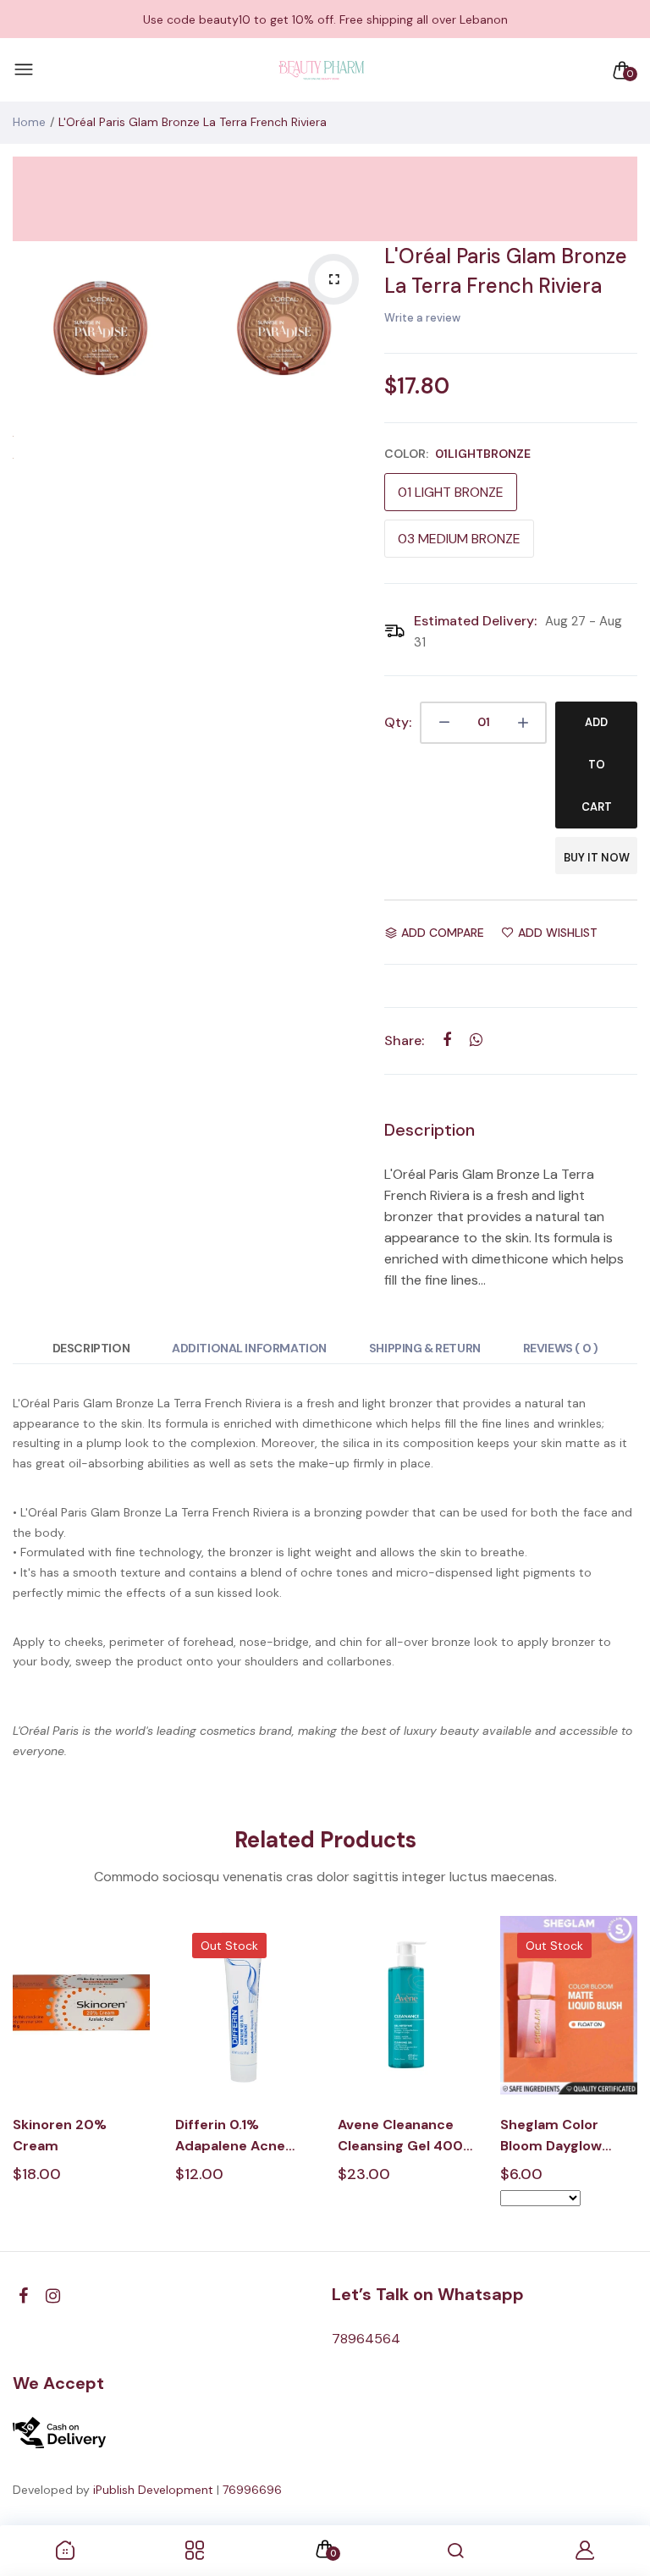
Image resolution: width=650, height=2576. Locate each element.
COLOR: (457, 454)
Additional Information (249, 1348)
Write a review (422, 318)
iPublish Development (153, 2490)
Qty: (398, 722)
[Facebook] (23, 2296)
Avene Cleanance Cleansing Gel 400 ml (400, 2136)
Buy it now (597, 858)
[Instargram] (53, 2296)
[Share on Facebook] (446, 1040)
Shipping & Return (425, 1348)
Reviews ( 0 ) (561, 1348)
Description (91, 1348)
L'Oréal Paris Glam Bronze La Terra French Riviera (506, 271)
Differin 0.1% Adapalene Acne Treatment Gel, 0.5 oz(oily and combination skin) (240, 2136)
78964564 (366, 2339)
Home (29, 122)
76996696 (252, 2490)
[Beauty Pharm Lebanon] (321, 70)
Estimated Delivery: (475, 621)
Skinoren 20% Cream (60, 2135)
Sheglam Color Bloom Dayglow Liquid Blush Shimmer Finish (552, 2136)
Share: (404, 1040)
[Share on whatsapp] (476, 1040)
